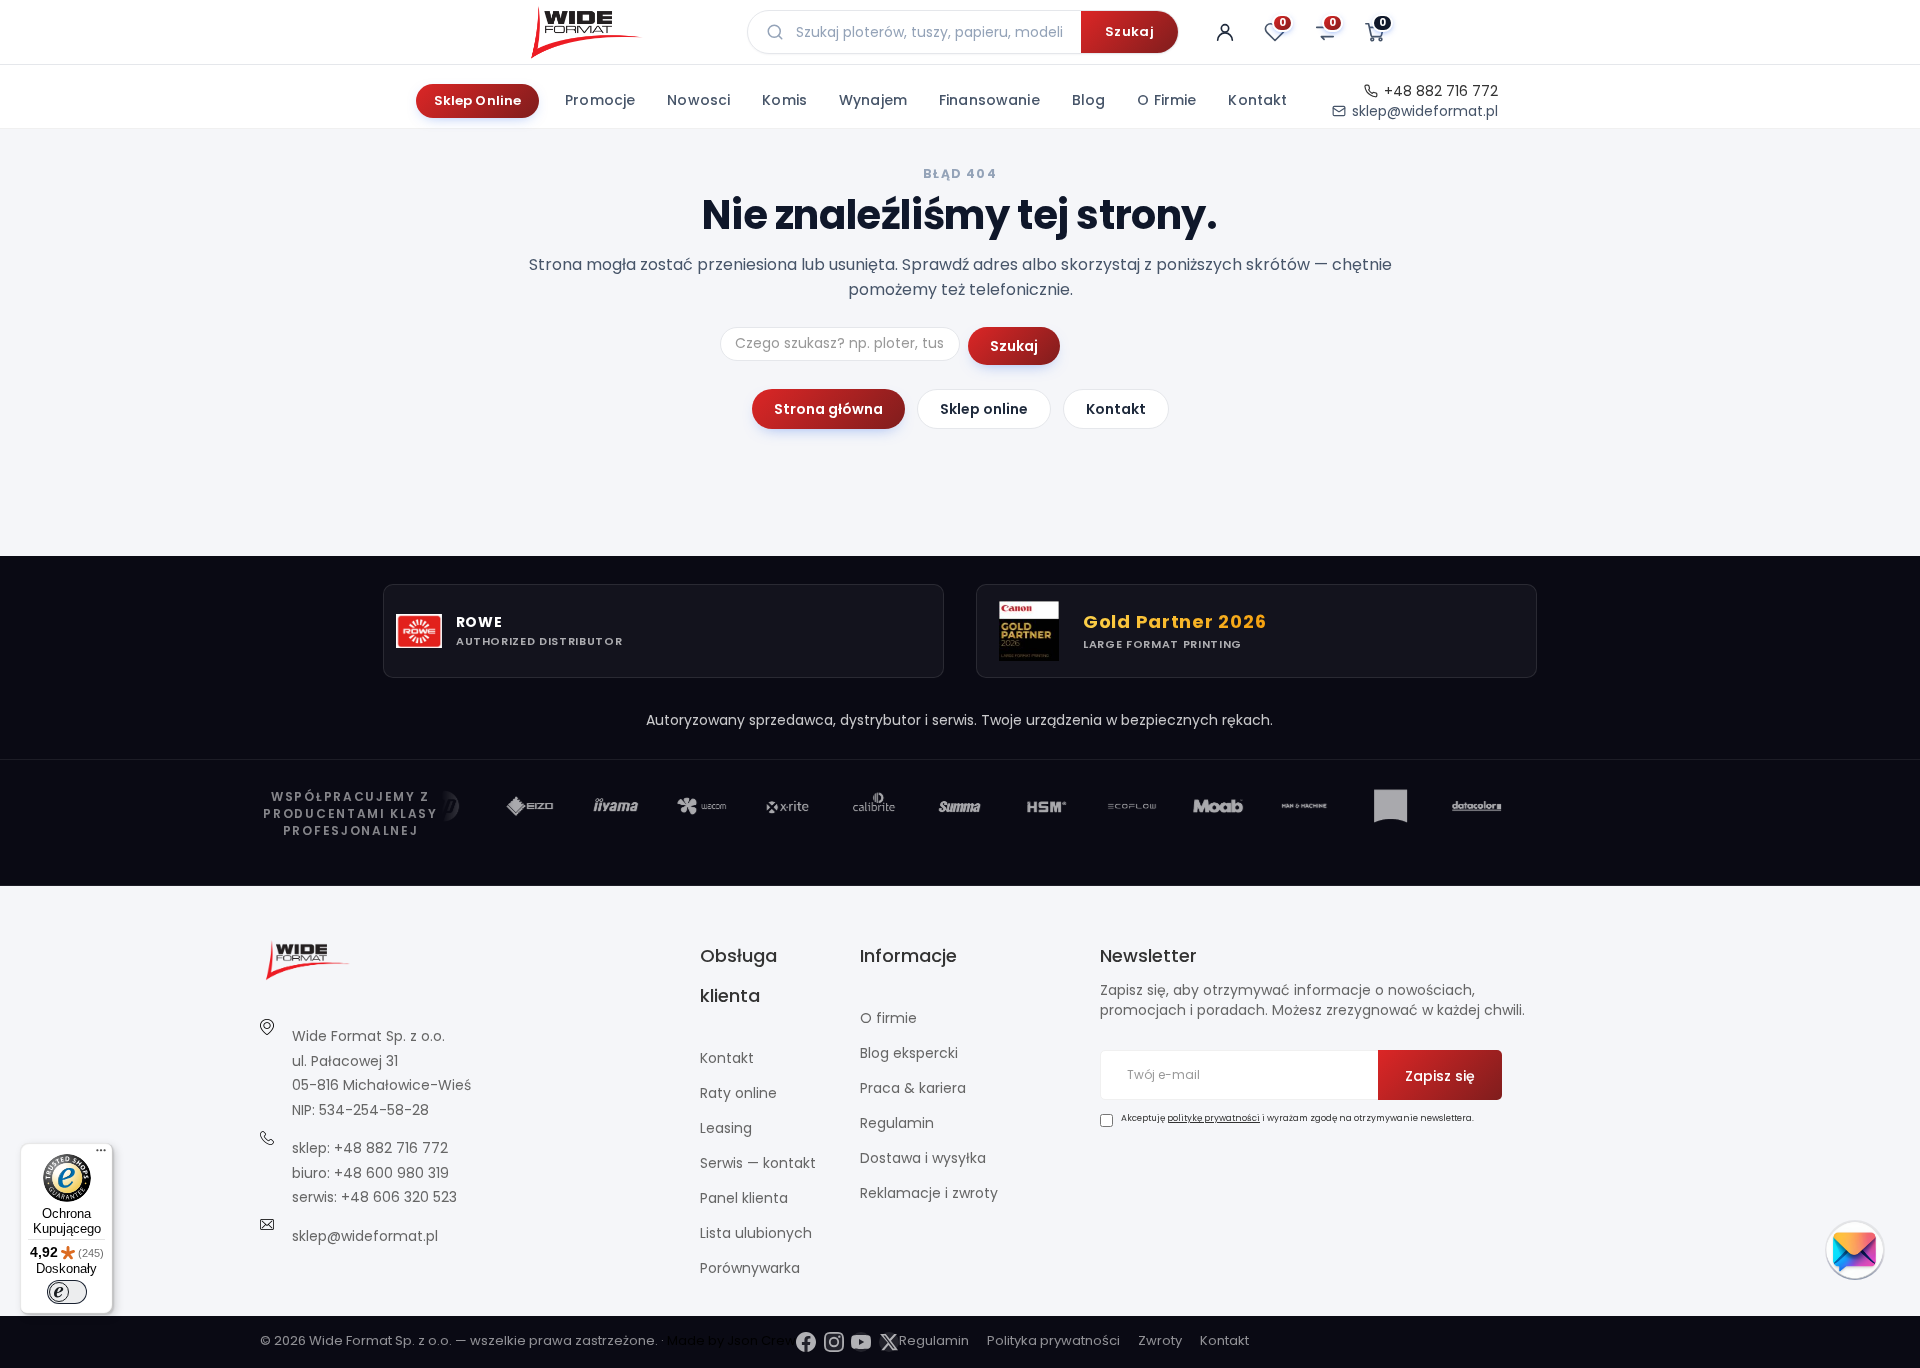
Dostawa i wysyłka (923, 1158)
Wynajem (873, 100)
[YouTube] (861, 1342)
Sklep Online (478, 100)
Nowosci (698, 100)
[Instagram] (834, 1342)
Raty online (738, 1093)
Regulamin (897, 1123)
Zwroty (1160, 1340)
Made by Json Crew (731, 1340)
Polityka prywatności (1053, 1340)
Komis (784, 100)
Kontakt (1257, 100)
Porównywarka (750, 1268)
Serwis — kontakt (758, 1163)
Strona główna (828, 409)
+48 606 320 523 (399, 1197)
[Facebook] (806, 1342)
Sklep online (984, 409)
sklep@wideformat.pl (1425, 111)
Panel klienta (744, 1198)
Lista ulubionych (756, 1233)
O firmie (1166, 100)
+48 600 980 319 (391, 1173)
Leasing (726, 1128)
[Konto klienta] (1225, 32)
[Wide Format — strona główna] (623, 32)
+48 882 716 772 (1441, 91)
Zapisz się (1440, 1076)
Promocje (600, 100)
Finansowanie (989, 100)
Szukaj (1129, 31)
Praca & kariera (913, 1088)
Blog (1089, 100)
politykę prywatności (1213, 1118)
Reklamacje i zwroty (929, 1193)
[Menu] (101, 1155)
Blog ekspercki (909, 1053)
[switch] (67, 1292)
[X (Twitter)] (889, 1342)
